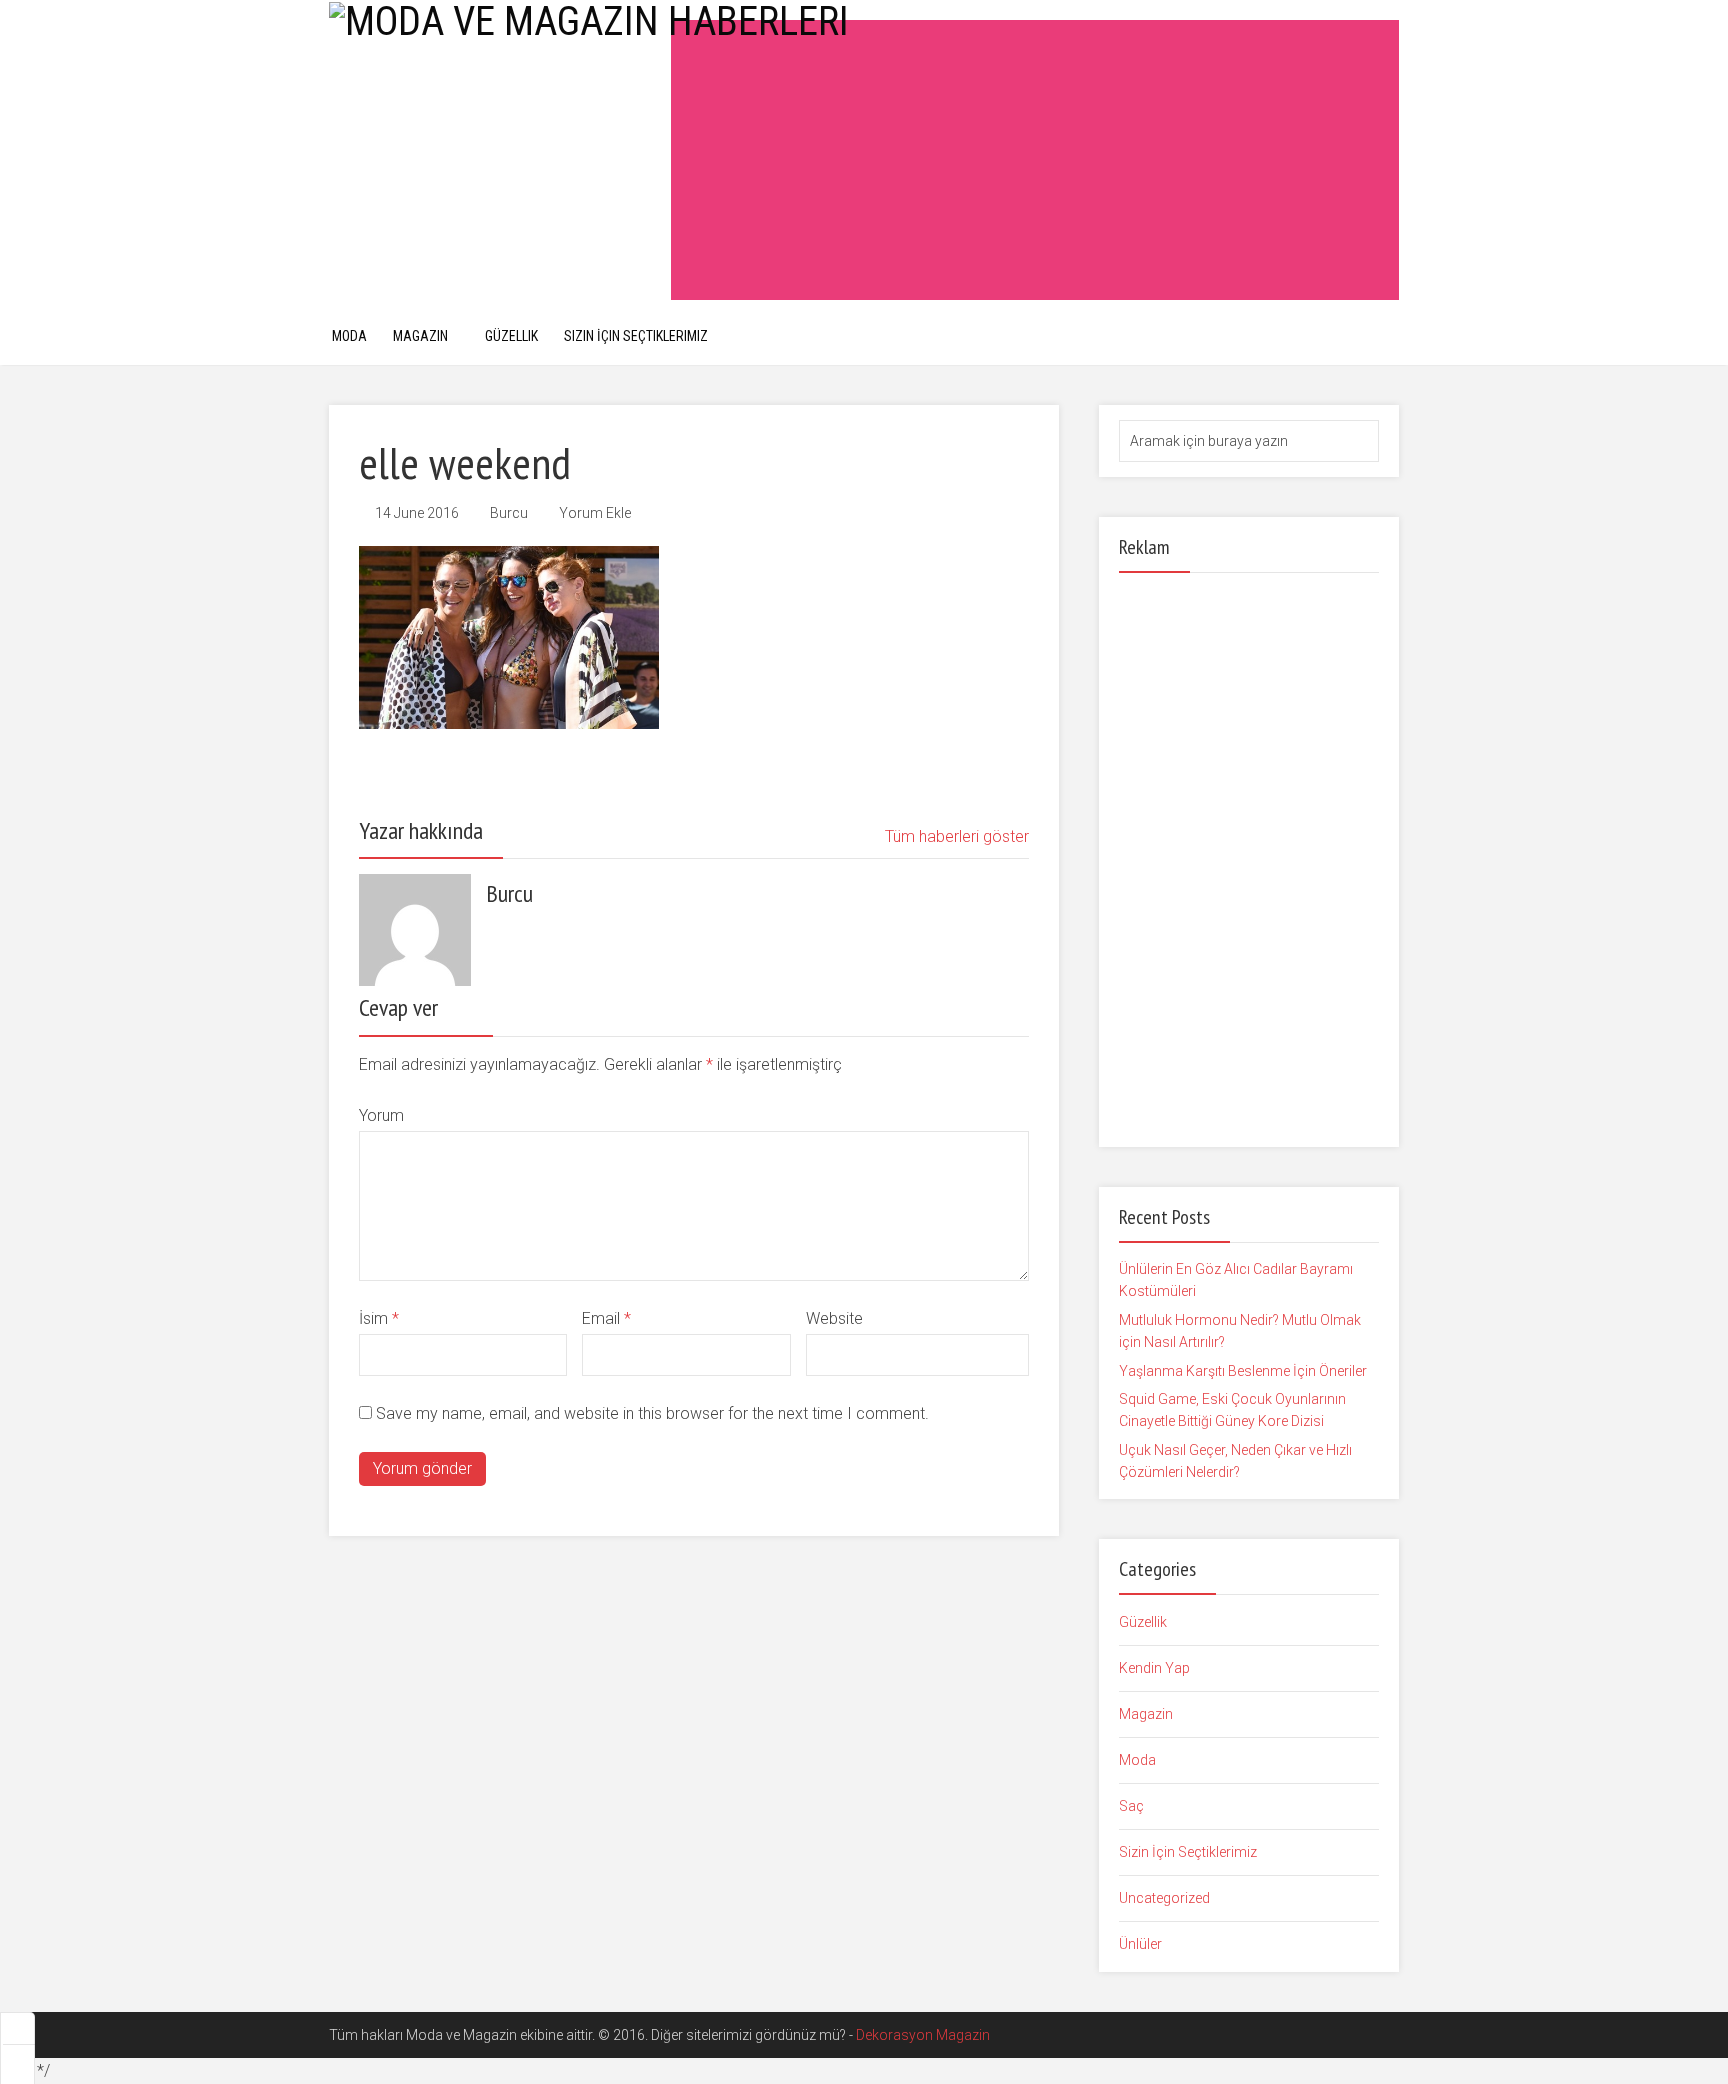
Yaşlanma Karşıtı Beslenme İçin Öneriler (1243, 1371)
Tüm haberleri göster (957, 836)
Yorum (381, 1115)
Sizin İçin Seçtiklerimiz (636, 336)
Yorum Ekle (595, 513)
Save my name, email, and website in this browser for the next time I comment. (652, 1413)
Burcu (509, 513)
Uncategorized (1164, 1898)
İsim (379, 1318)
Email (606, 1318)
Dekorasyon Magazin (923, 2035)
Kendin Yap (1154, 1668)
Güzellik (511, 336)
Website (834, 1318)
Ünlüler (1140, 1944)
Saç (1131, 1806)
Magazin (420, 336)
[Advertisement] (1035, 160)
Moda (349, 336)
